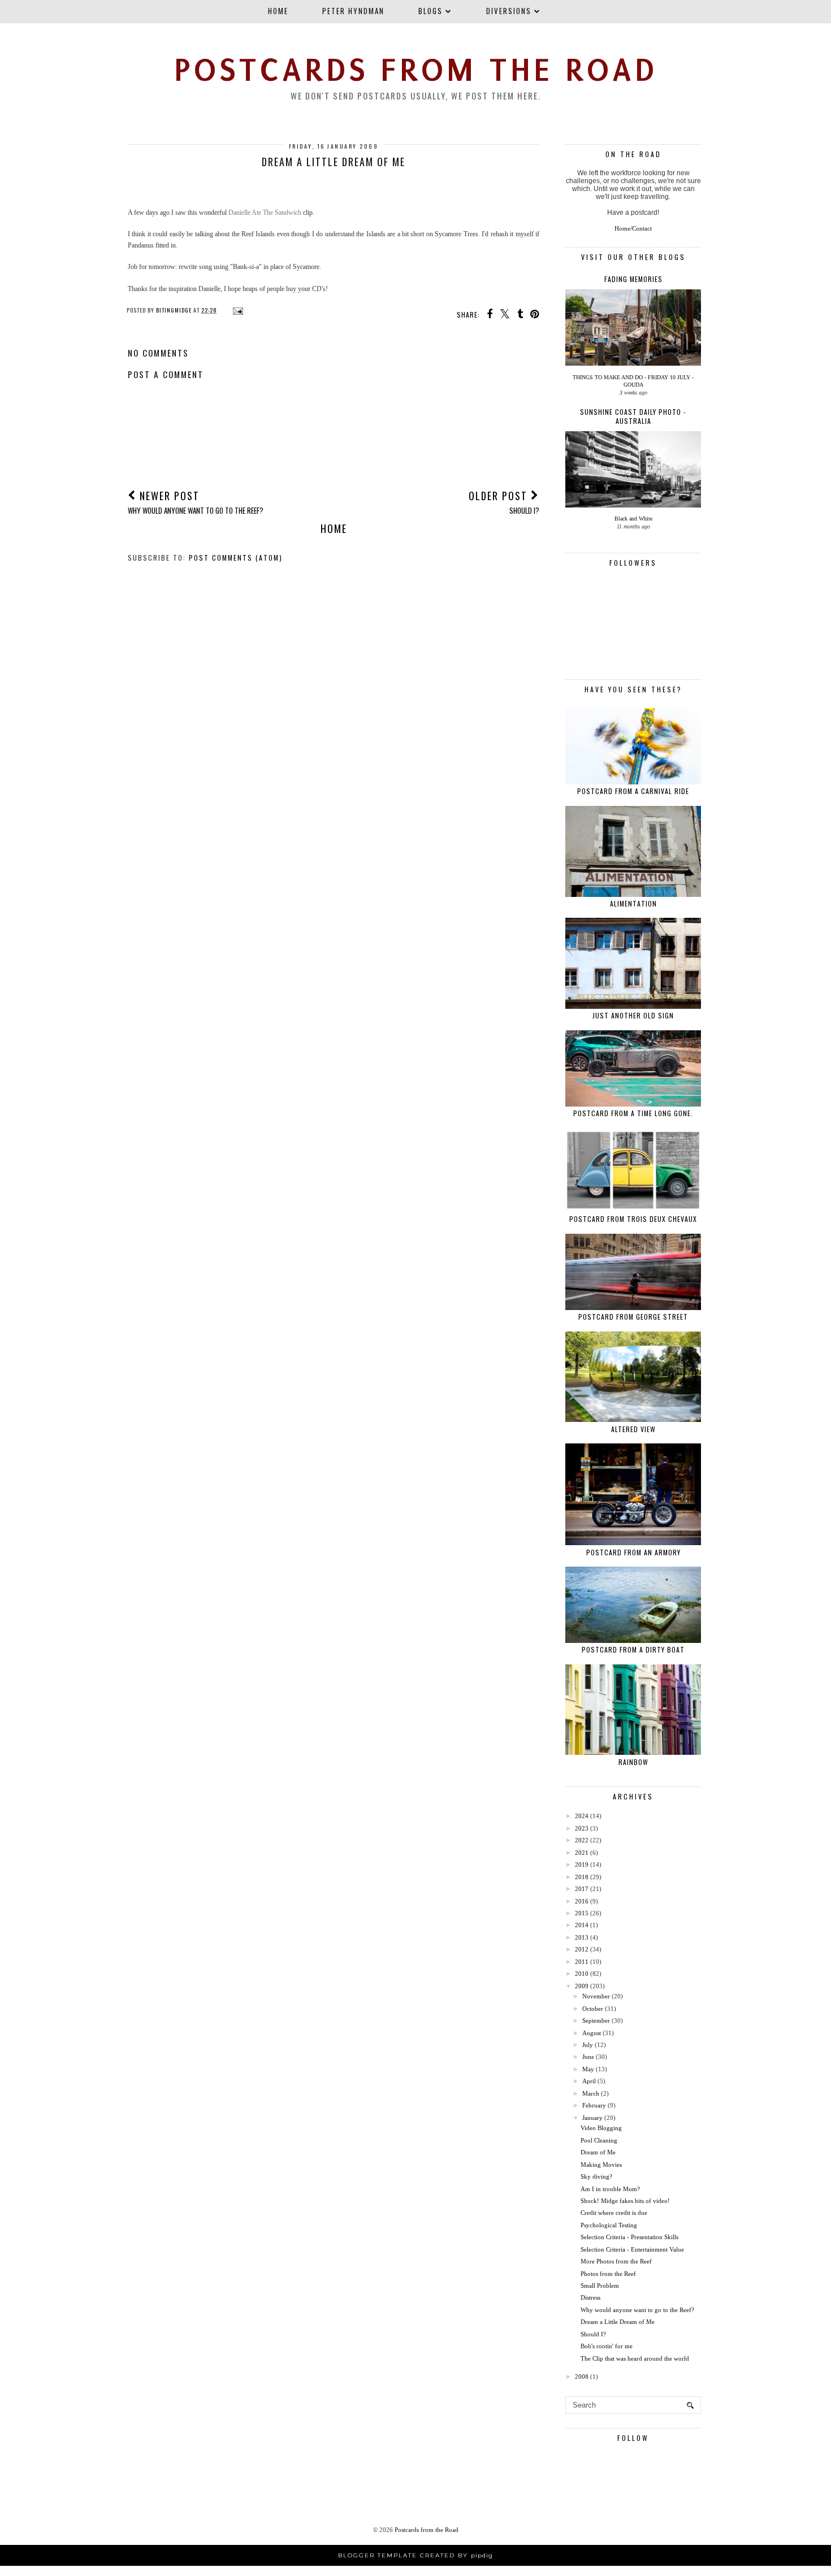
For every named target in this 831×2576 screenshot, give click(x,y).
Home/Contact (633, 228)
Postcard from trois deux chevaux (633, 1219)
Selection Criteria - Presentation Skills (629, 2237)
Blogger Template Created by (415, 2555)
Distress (590, 2297)
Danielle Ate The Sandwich (265, 213)
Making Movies (601, 2165)
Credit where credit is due (614, 2213)
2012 (582, 1949)
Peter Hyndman (353, 11)
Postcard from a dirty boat (633, 1649)
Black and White (633, 519)
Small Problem (600, 2286)
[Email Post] (237, 310)
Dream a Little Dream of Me (618, 2322)
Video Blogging (601, 2128)
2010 (582, 1974)
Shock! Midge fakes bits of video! (625, 2201)
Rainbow (633, 1762)
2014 (582, 1925)
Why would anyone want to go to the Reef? (637, 2310)
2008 (582, 2376)
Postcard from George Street (633, 1317)
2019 (582, 1864)
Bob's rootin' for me (607, 2346)
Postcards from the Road (416, 70)
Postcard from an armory (633, 1552)
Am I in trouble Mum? (610, 2189)
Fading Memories (633, 279)
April (589, 2081)
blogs (430, 11)
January (592, 2118)
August (592, 2033)
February (594, 2105)
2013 (582, 1937)
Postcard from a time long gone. (633, 1113)
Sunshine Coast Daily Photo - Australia (633, 416)
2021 (582, 1853)
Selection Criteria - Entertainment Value (632, 2249)
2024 (582, 1816)
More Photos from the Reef (616, 2261)
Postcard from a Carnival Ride (633, 791)
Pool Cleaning (599, 2140)
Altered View (633, 1429)
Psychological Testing (609, 2225)
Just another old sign (633, 1015)
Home (278, 11)
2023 (582, 1828)
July (588, 2045)
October (593, 2009)
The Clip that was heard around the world (635, 2358)
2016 (582, 1901)
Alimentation (633, 903)
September (596, 2020)
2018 (582, 1877)
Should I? (593, 2334)
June (588, 2057)
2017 (582, 1889)
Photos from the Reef (608, 2274)
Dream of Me (598, 2152)
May (588, 2069)
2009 (582, 1986)
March (591, 2093)
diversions (509, 11)
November (596, 1996)
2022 (582, 1840)
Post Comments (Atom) (236, 558)
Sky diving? (596, 2176)
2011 (582, 1962)
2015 (582, 1913)
